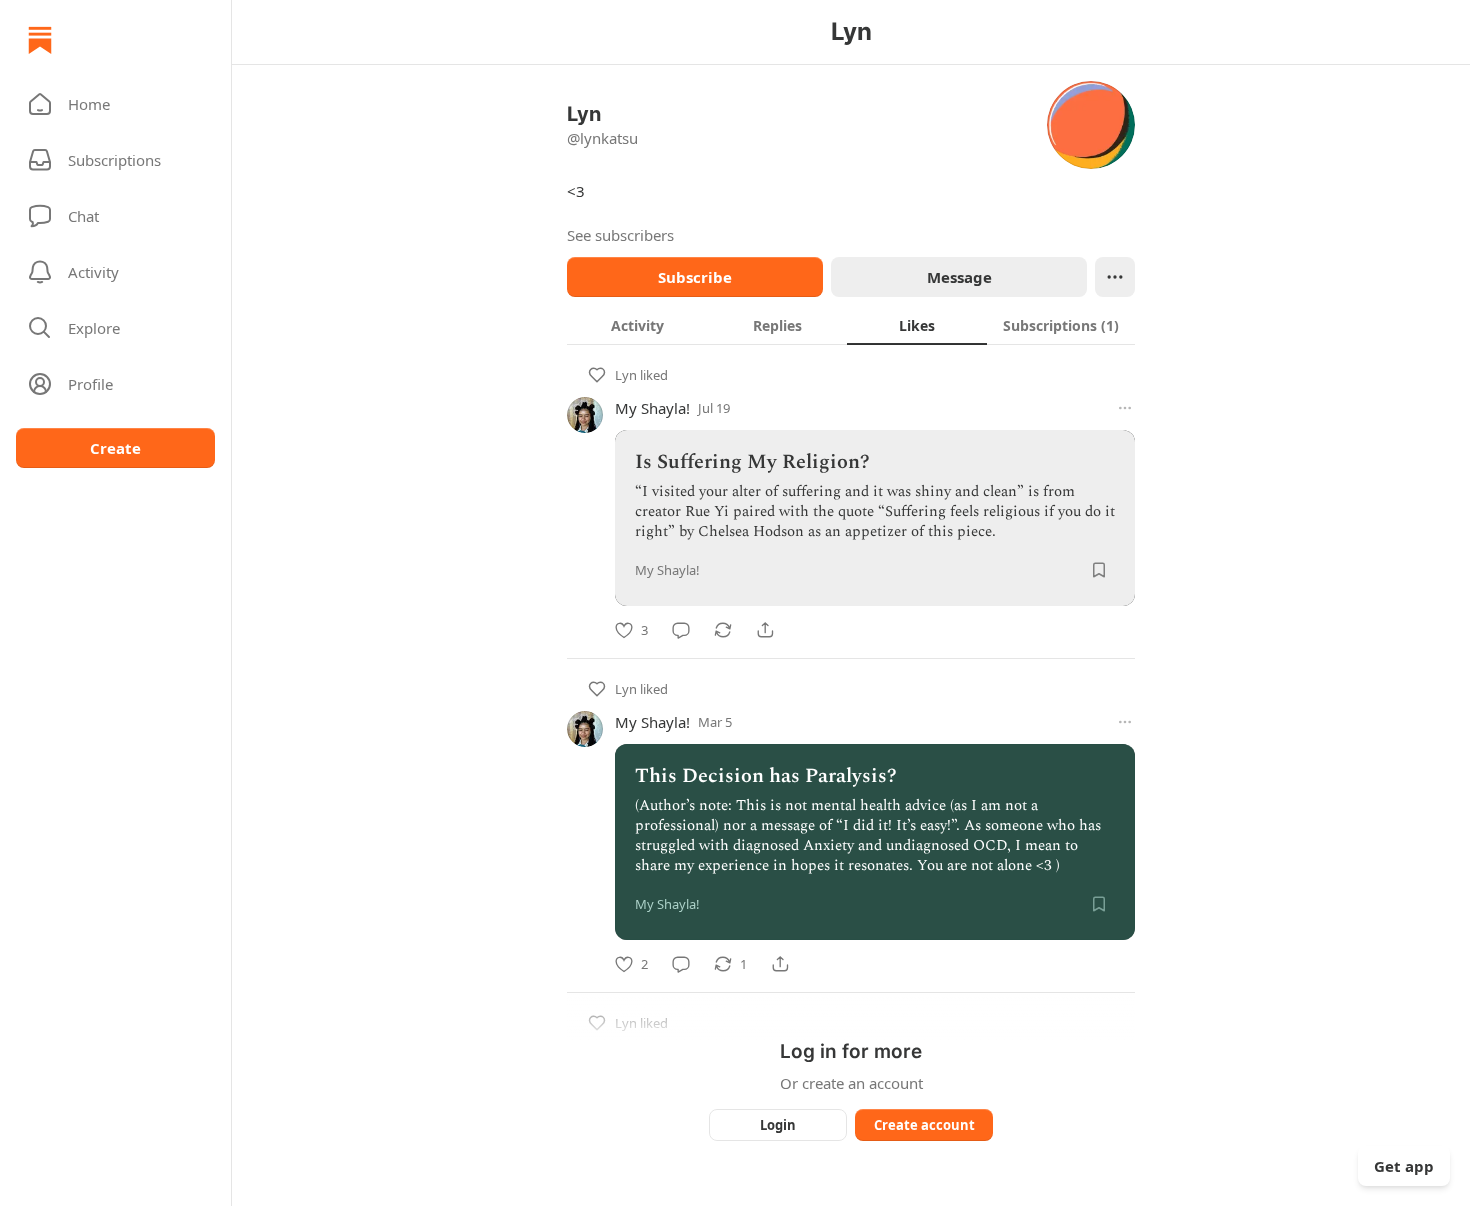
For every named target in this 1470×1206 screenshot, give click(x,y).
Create (115, 448)
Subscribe (695, 277)
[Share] (765, 630)
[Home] (40, 40)
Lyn (626, 375)
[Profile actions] (1115, 277)
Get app (1404, 1166)
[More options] (1125, 408)
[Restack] (723, 630)
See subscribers (620, 235)
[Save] (1099, 570)
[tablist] (851, 325)
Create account (924, 1125)
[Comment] (681, 630)
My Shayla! (652, 408)
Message (959, 277)
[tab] (637, 325)
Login (778, 1125)
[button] (115, 104)
